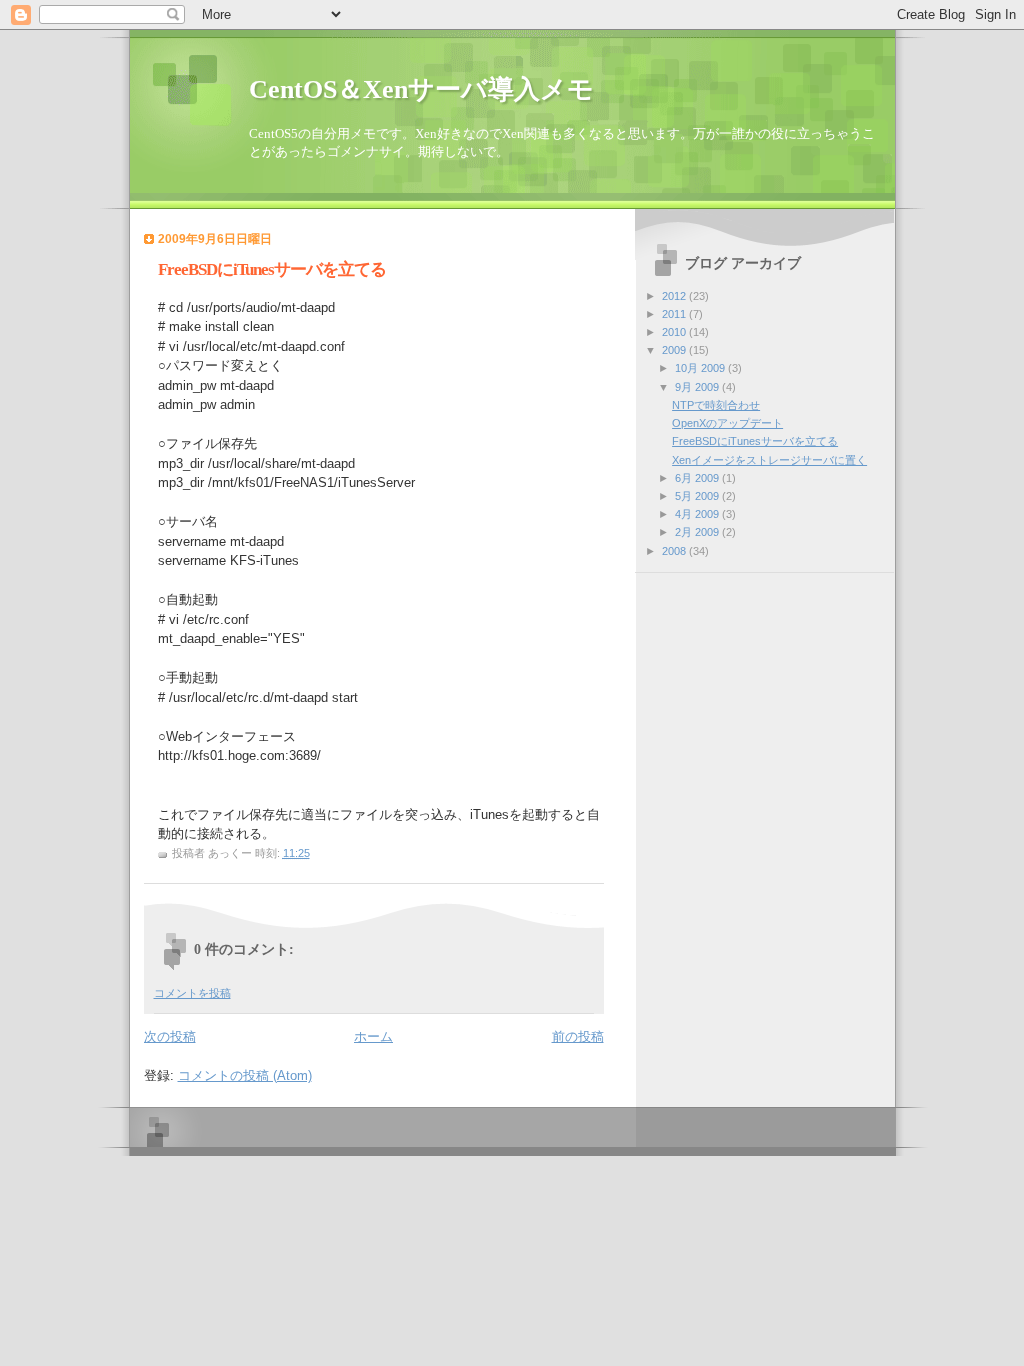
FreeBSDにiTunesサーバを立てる (755, 441)
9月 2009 (698, 387)
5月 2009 (698, 496)
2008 (675, 551)
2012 (675, 296)
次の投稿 (170, 1036)
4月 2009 (698, 514)
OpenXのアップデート (727, 423)
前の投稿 (578, 1036)
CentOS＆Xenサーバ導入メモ (421, 89)
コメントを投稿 (192, 993)
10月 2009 (701, 368)
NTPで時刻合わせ (716, 405)
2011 (675, 314)
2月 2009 (698, 532)
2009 (675, 350)
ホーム (373, 1036)
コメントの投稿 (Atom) (245, 1075)
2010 (675, 332)
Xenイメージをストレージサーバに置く (769, 460)
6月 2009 (698, 478)
